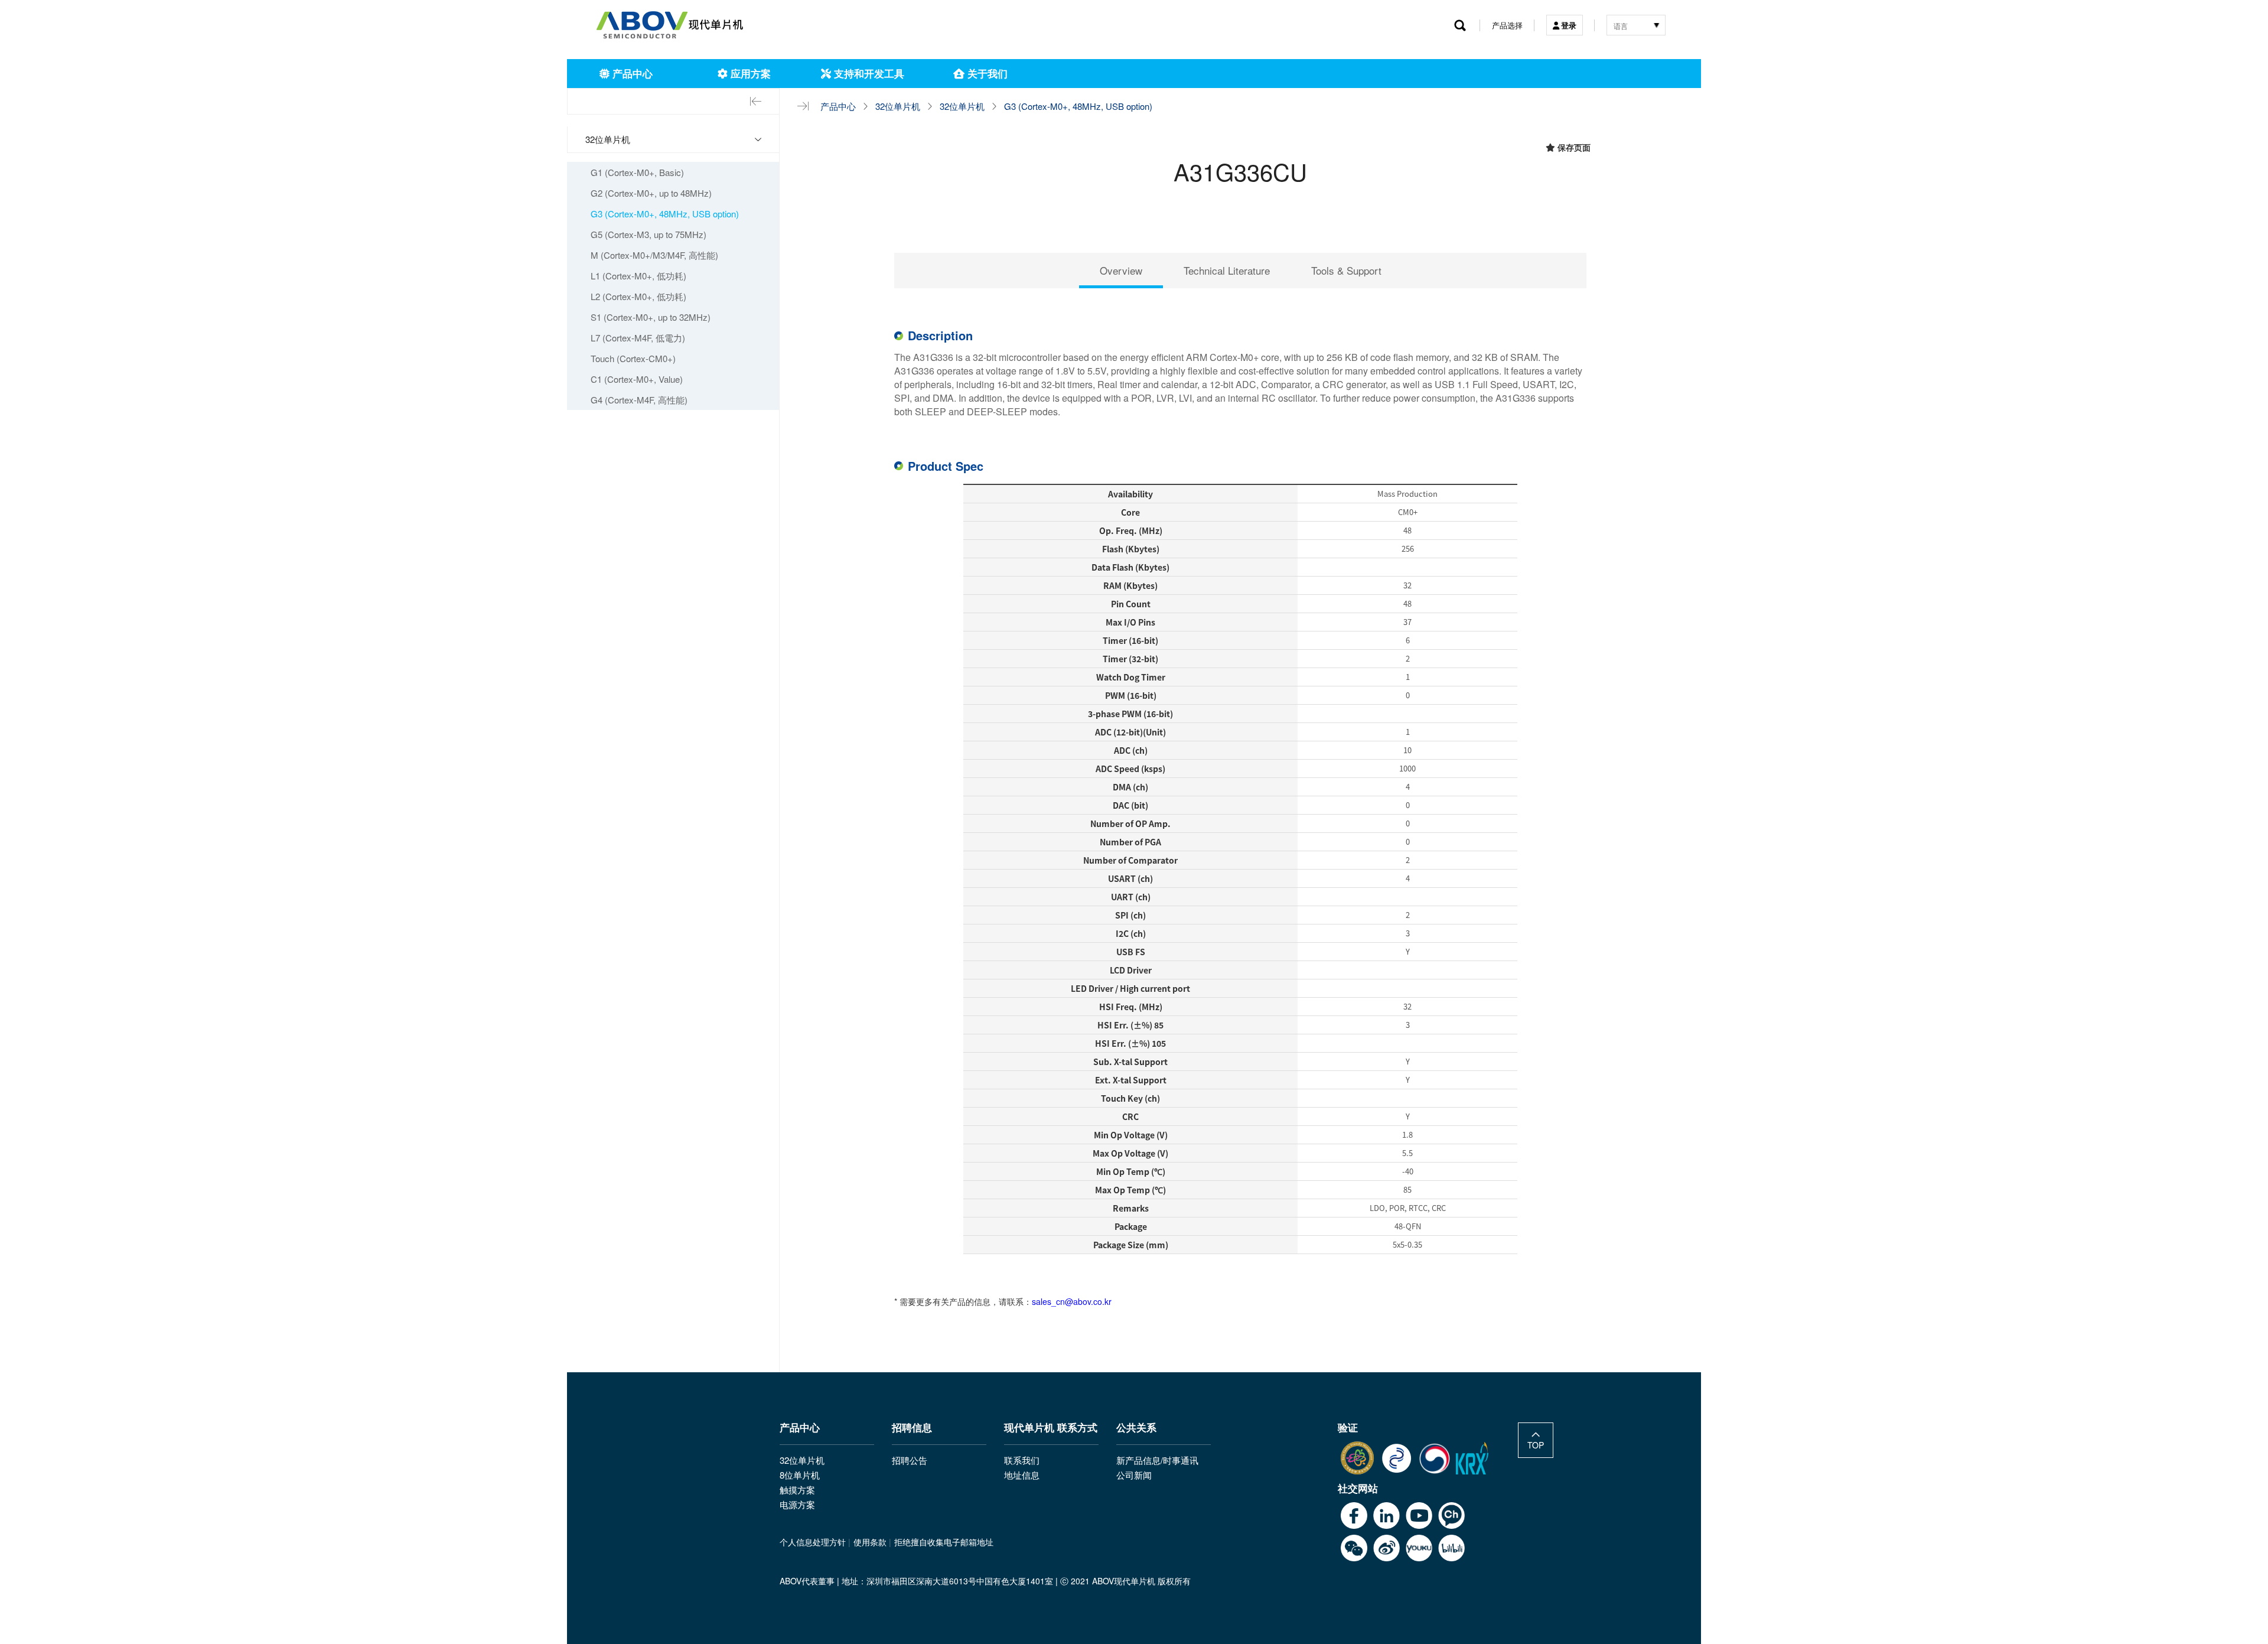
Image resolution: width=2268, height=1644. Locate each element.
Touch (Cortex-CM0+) (633, 358)
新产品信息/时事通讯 (1157, 1460)
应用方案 (749, 73)
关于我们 (986, 73)
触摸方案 (797, 1490)
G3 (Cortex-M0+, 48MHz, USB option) (1078, 106)
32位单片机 (898, 106)
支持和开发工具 (868, 73)
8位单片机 (800, 1475)
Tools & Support (1346, 270)
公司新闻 (1134, 1475)
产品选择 (1507, 25)
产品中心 (631, 73)
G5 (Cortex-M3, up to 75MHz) (649, 234)
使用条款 (870, 1542)
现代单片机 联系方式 (1051, 1428)
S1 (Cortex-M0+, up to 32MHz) (651, 317)
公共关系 (1136, 1428)
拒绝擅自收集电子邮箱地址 (944, 1542)
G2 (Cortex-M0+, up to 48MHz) (651, 193)
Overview (1121, 270)
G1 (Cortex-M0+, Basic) (637, 172)
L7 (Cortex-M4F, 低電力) (638, 338)
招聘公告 (910, 1460)
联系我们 (1022, 1460)
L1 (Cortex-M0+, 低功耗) (638, 276)
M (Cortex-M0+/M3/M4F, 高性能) (654, 255)
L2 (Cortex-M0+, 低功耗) (638, 296)
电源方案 (797, 1504)
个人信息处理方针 (813, 1542)
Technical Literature (1227, 270)
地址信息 (1022, 1475)
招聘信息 (912, 1428)
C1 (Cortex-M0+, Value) (637, 379)
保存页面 (1573, 147)
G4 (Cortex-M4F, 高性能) (639, 400)
